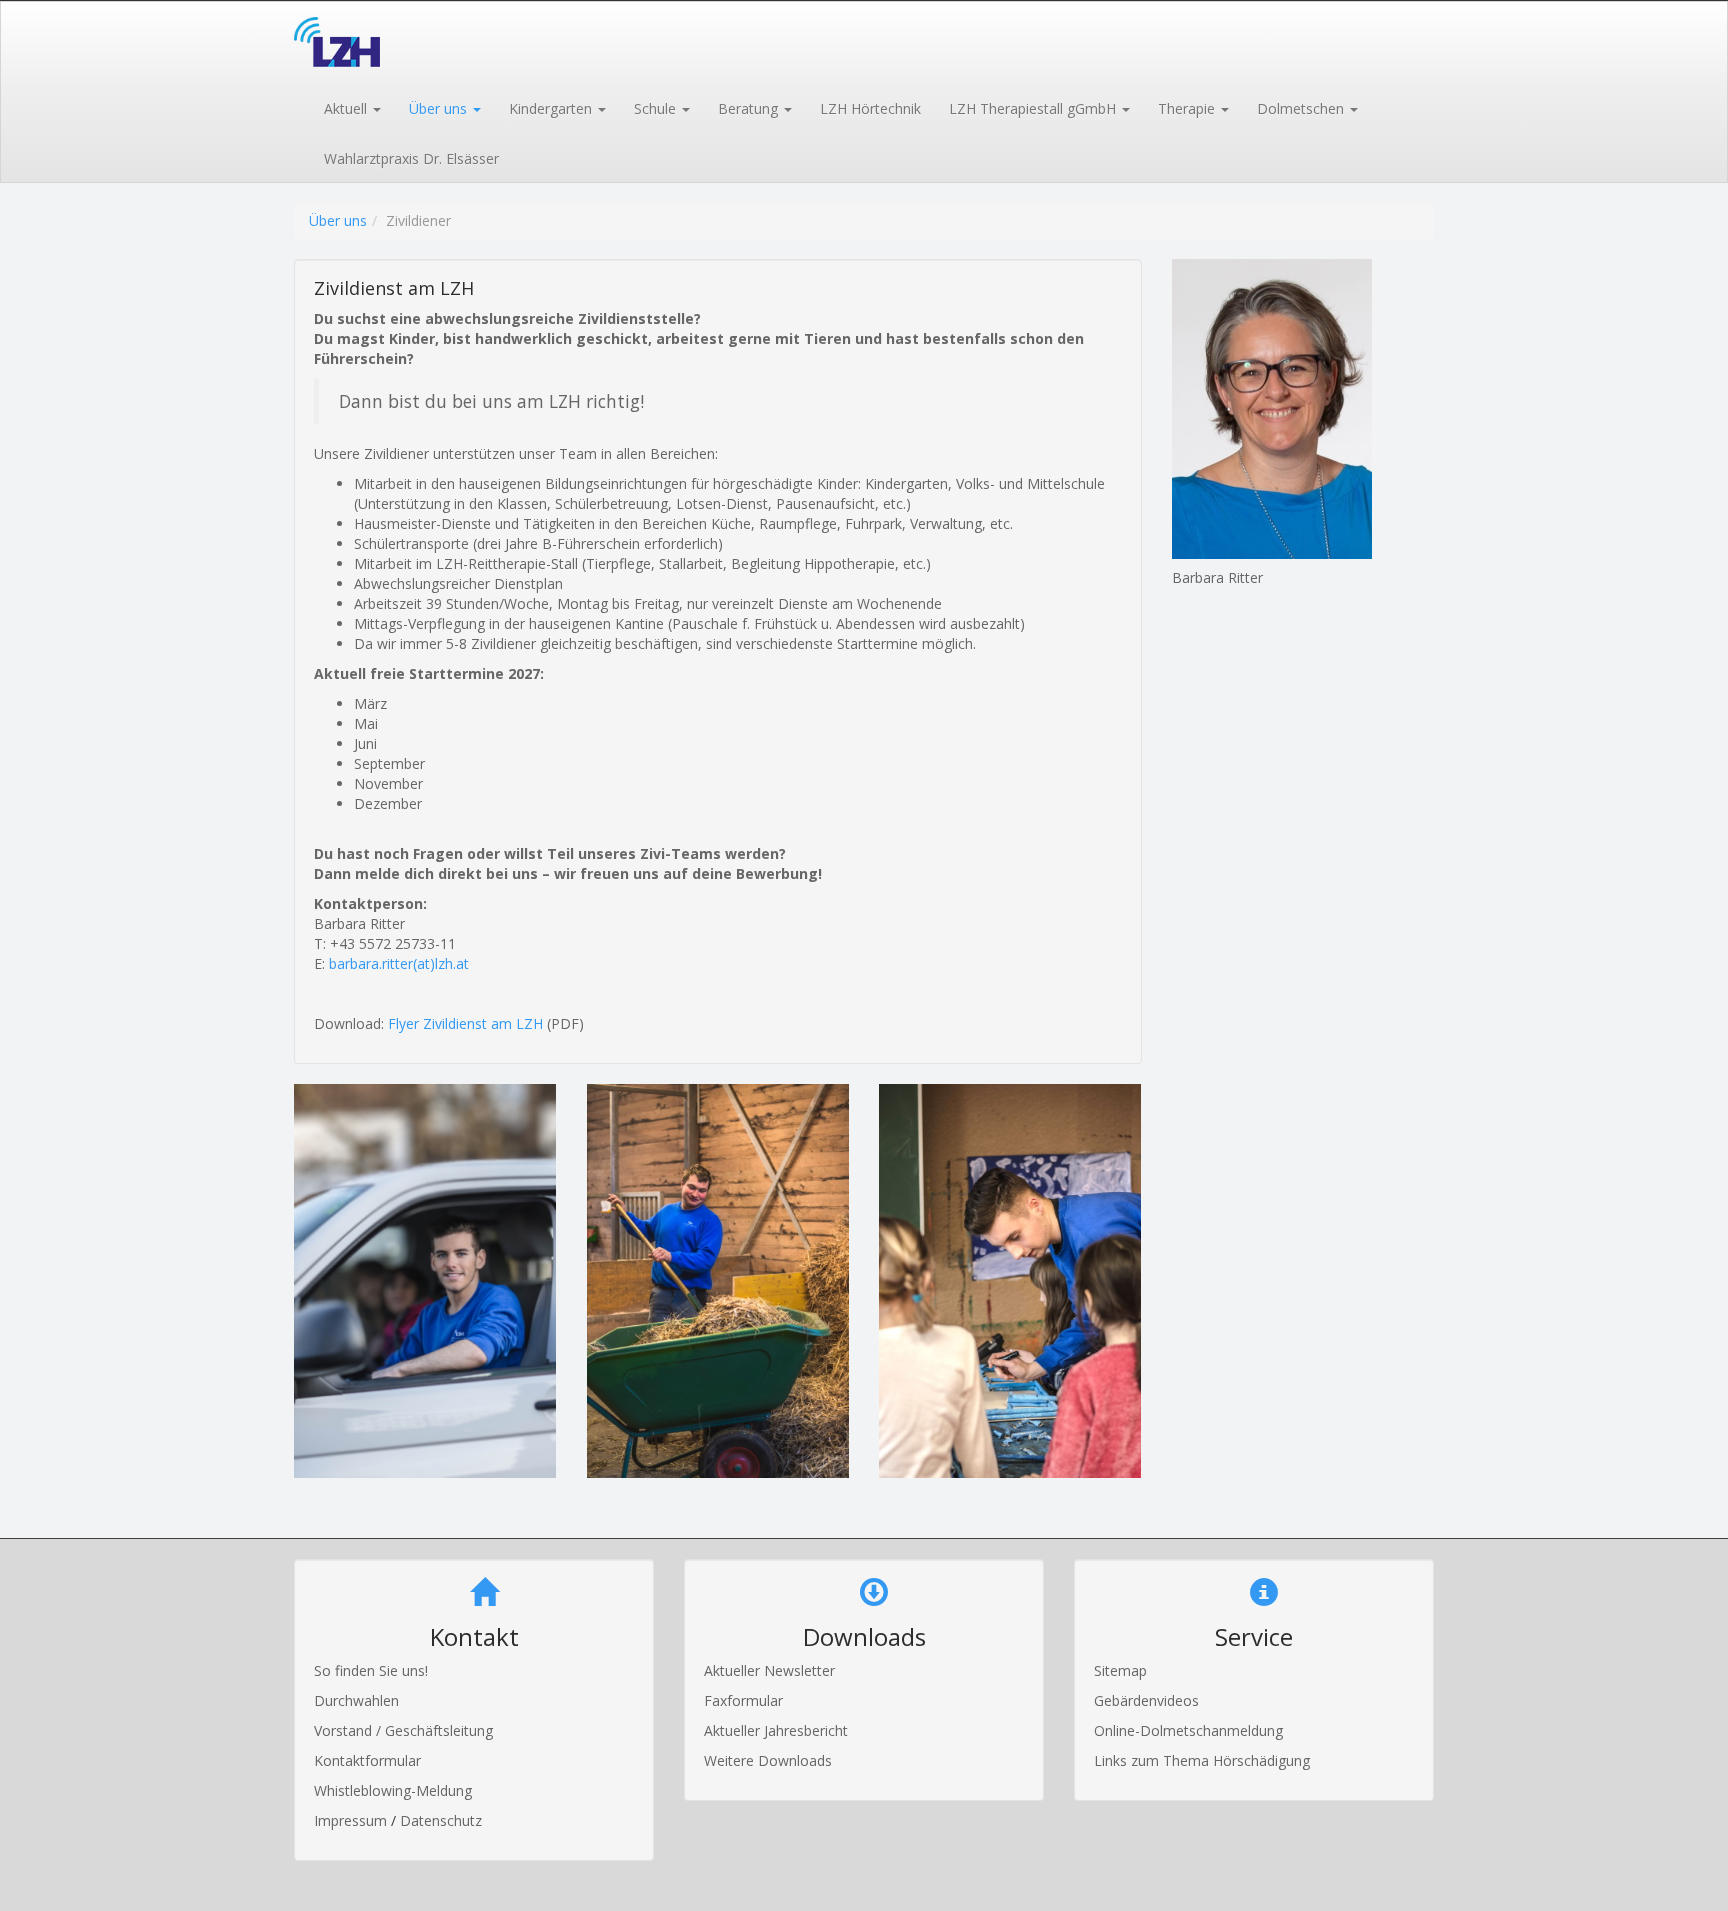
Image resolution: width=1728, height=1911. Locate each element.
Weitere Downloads (768, 1760)
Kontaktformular (367, 1760)
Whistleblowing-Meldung (393, 1790)
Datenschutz (441, 1820)
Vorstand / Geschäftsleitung (403, 1730)
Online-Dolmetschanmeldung (1188, 1730)
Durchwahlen (356, 1700)
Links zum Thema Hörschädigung (1202, 1760)
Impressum (352, 1820)
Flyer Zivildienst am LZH (465, 1023)
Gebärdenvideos (1146, 1700)
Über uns (338, 220)
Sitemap (1120, 1670)
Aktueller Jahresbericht (776, 1730)
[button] (351, 107)
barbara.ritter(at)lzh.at (399, 963)
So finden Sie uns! (371, 1670)
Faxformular (743, 1700)
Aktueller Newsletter (769, 1670)
